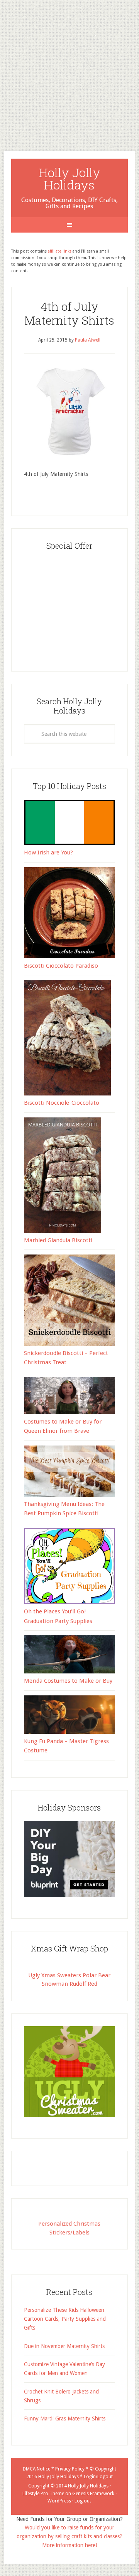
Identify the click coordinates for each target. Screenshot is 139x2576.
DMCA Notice (36, 2469)
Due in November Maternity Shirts (64, 2346)
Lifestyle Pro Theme (43, 2494)
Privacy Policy (70, 2469)
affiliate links (60, 251)
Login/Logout (98, 2477)
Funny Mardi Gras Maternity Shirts (65, 2419)
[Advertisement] (69, 69)
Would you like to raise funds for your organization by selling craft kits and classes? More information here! (69, 2536)
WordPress (59, 2501)
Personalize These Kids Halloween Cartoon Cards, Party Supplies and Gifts (65, 2319)
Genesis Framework (93, 2494)
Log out (83, 2501)
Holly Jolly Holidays (69, 178)
